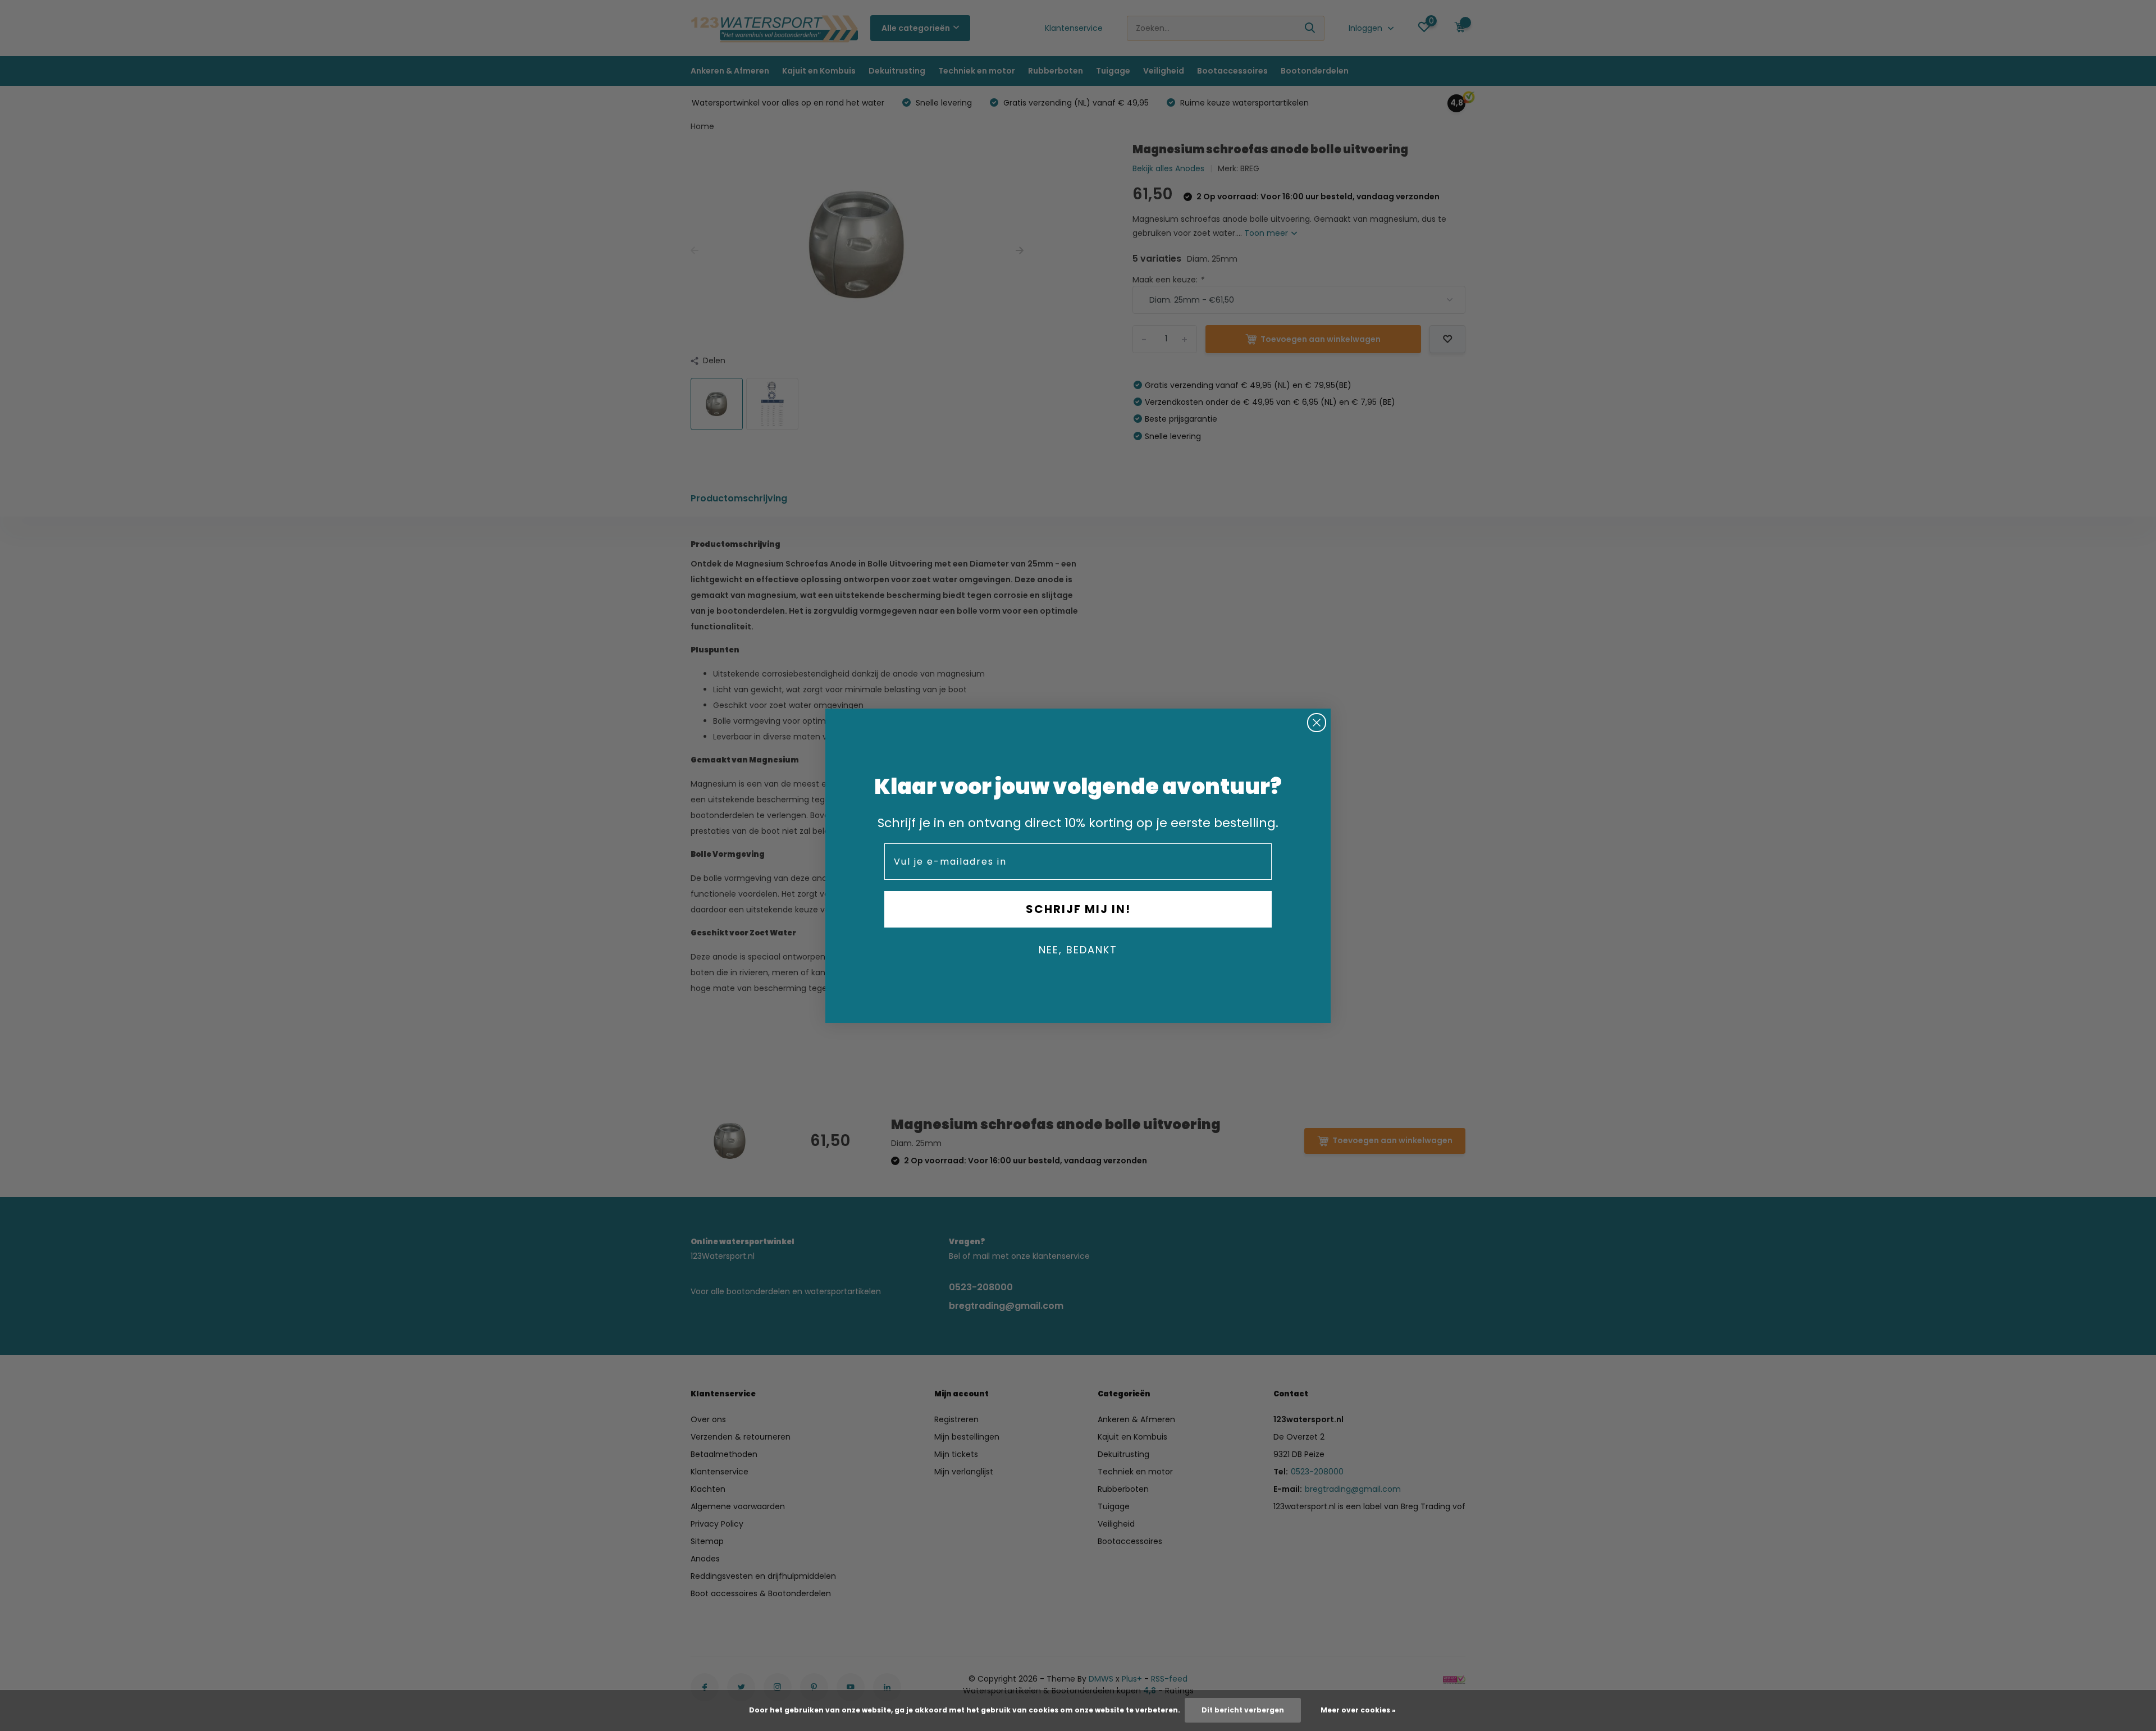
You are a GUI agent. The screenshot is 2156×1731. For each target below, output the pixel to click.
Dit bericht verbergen (1243, 1710)
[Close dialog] (1317, 723)
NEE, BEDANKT (1078, 950)
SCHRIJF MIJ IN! (1078, 909)
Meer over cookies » (1358, 1710)
